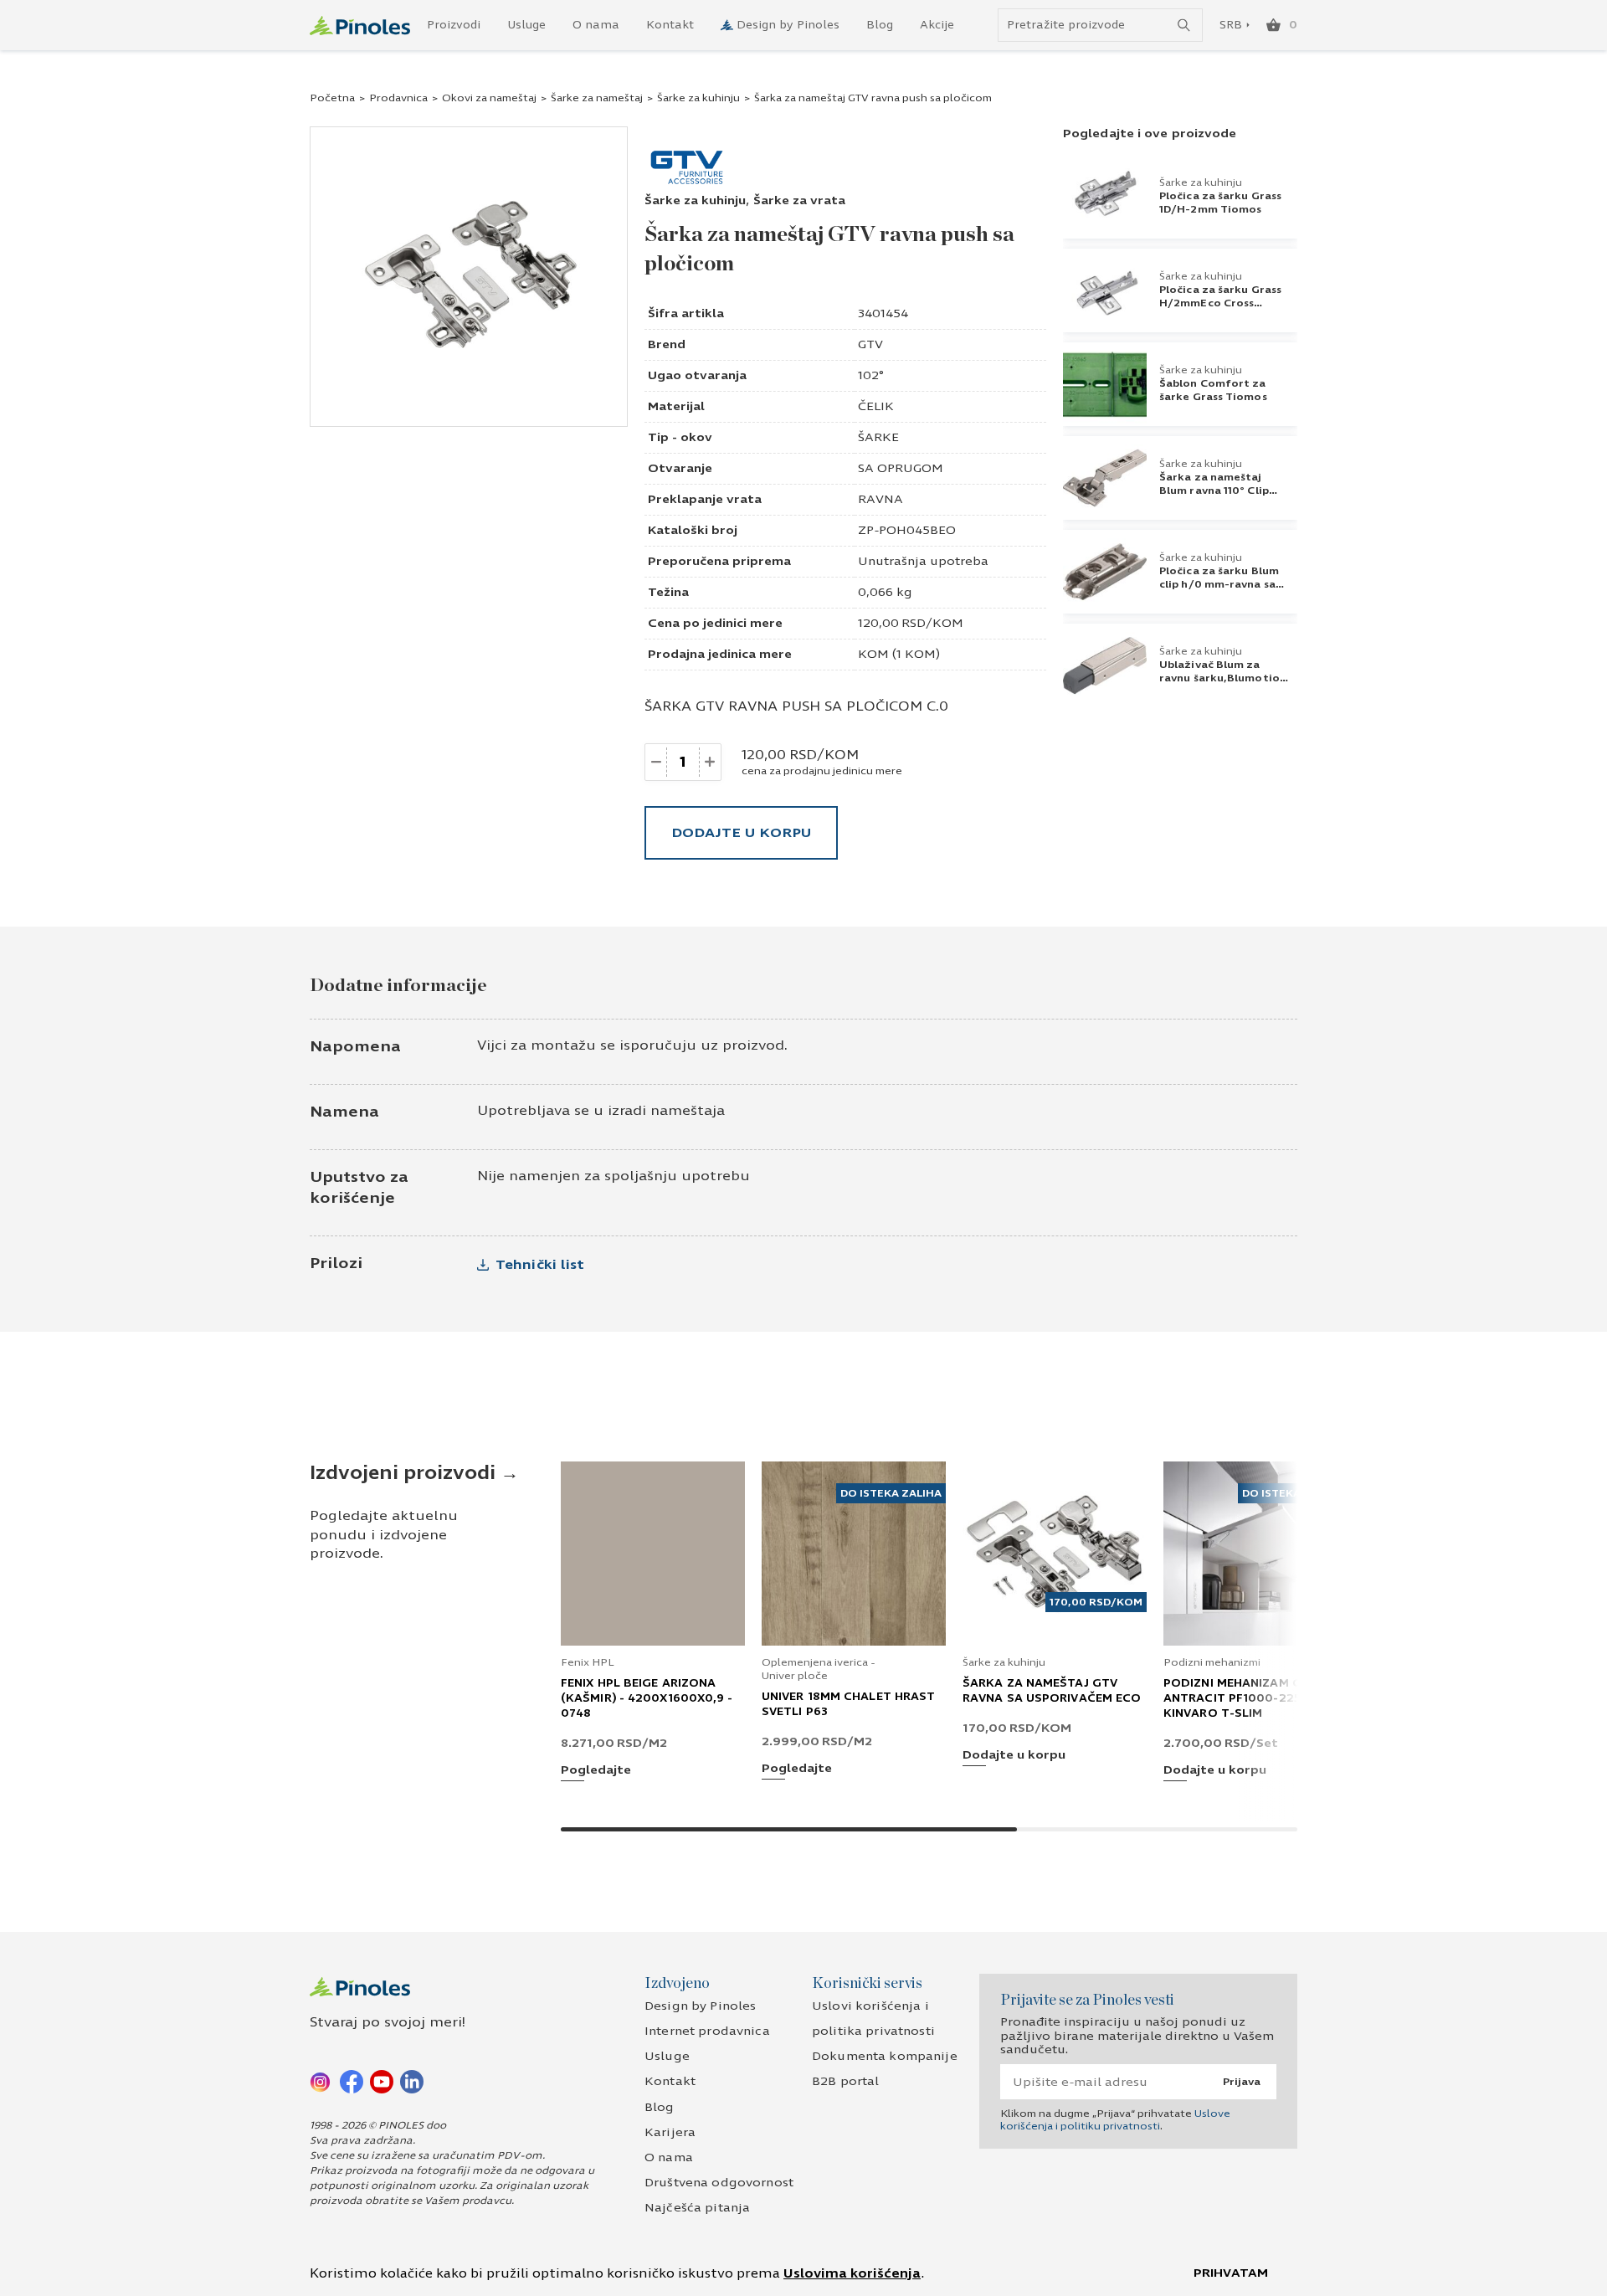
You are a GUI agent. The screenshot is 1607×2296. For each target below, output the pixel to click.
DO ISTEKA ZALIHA (891, 1493)
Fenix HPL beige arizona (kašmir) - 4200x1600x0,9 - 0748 (647, 1698)
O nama (596, 25)
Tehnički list (540, 1264)
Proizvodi (454, 25)
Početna (332, 98)
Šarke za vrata (799, 200)
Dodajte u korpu (741, 832)
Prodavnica (398, 98)
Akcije (937, 25)
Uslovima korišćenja (852, 2273)
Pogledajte (596, 1771)
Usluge (526, 25)
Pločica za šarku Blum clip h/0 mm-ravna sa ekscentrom (1219, 584)
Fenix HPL (588, 1662)
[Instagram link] (321, 2081)
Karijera (670, 2132)
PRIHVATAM (1231, 2273)
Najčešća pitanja (697, 2208)
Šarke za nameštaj (597, 98)
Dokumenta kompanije (885, 2056)
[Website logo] (360, 26)
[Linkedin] (412, 2081)
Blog (880, 25)
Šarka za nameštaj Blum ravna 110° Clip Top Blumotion (1214, 491)
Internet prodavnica (707, 2031)
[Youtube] (382, 2081)
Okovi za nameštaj (489, 98)
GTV (870, 344)
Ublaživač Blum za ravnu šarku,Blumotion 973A (1223, 678)
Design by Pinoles (788, 25)
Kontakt (670, 25)
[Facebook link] (352, 2081)
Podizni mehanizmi (1212, 1662)
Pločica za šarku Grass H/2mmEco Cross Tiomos (1220, 303)
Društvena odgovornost (719, 2183)
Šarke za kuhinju (698, 98)
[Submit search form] (1184, 26)
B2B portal (845, 2081)
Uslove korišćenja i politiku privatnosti (1115, 2119)
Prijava (1242, 2082)
